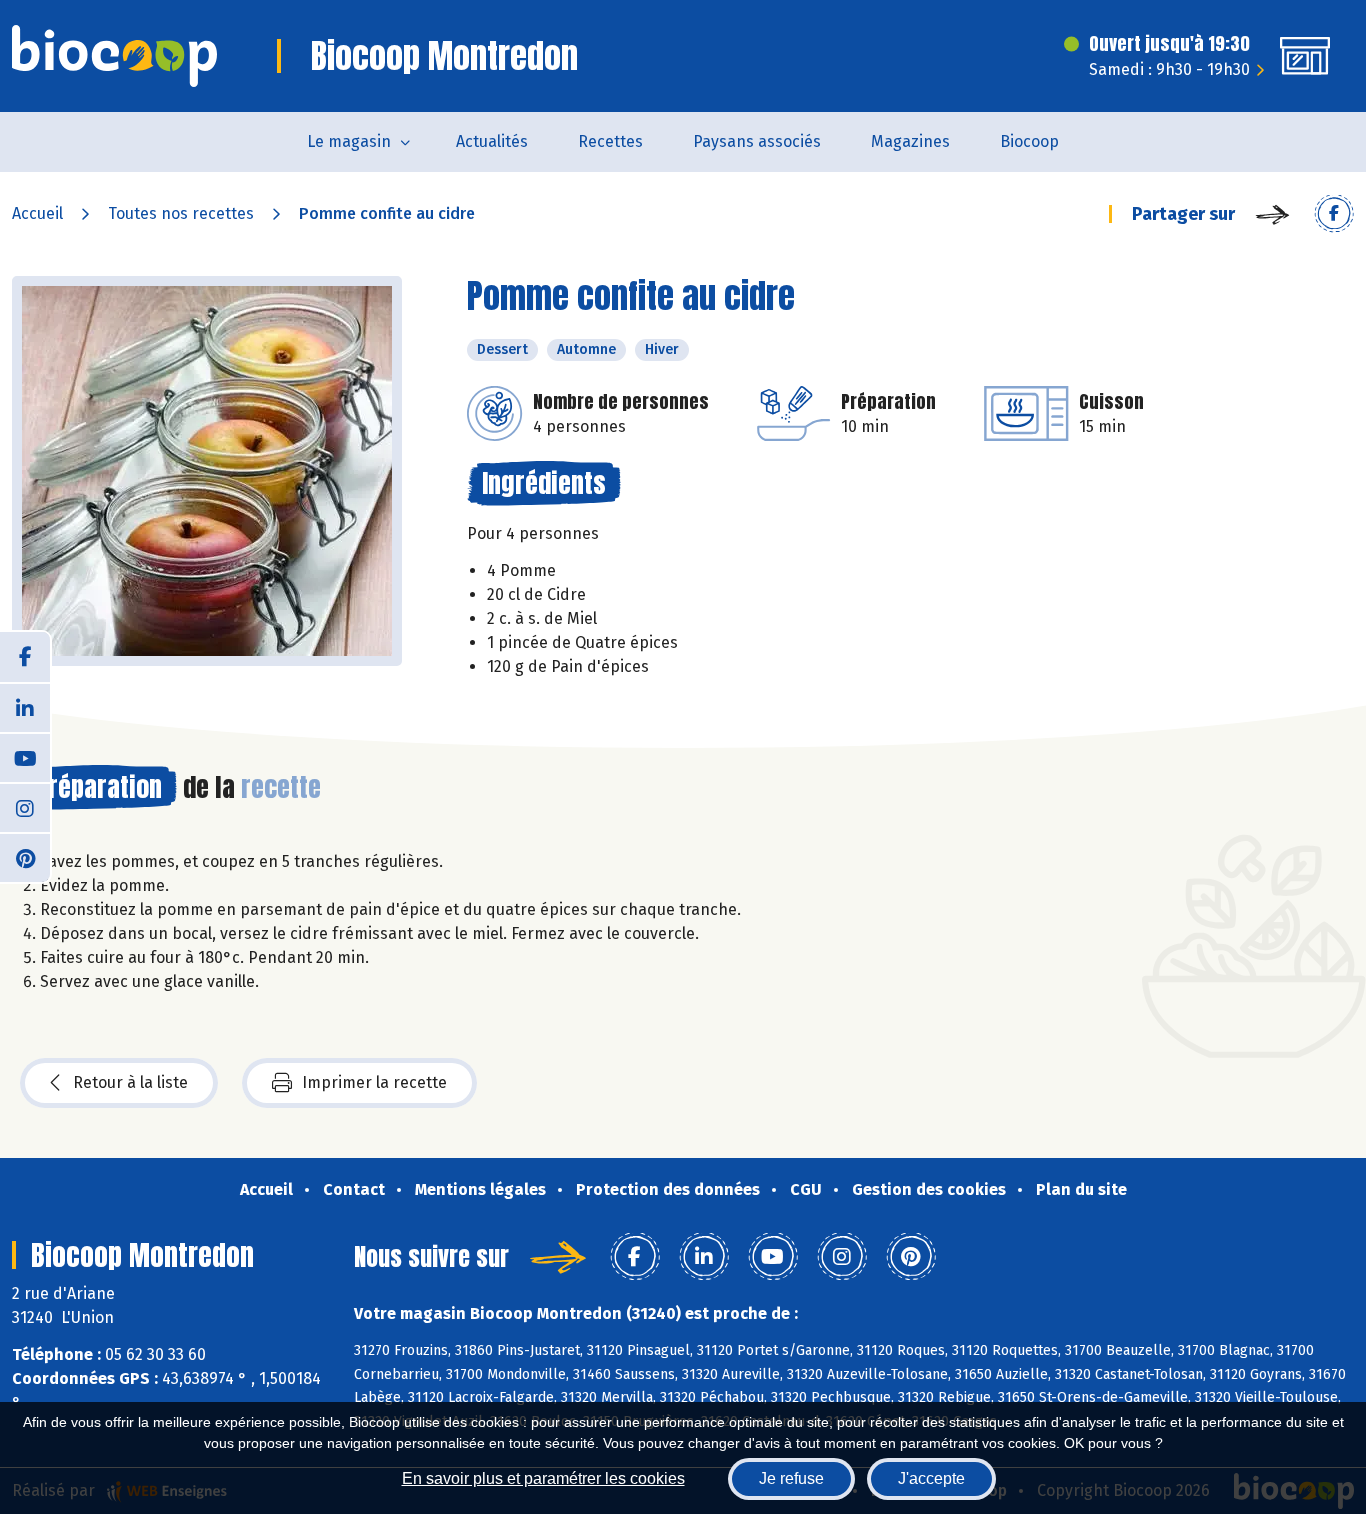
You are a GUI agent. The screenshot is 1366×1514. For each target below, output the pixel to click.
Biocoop (1029, 141)
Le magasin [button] (349, 141)
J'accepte (931, 1478)
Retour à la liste (130, 1082)
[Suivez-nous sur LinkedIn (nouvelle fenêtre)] (25, 707)
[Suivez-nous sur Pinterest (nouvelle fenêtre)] (25, 857)
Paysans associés (757, 141)
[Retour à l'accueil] (114, 56)
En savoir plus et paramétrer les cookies (543, 1478)
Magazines (910, 141)
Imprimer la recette (374, 1082)
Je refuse (791, 1478)
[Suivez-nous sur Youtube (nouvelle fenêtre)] (25, 757)
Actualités (492, 141)
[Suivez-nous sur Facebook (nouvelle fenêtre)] (25, 657)
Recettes (610, 141)
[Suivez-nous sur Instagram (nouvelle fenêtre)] (25, 807)
